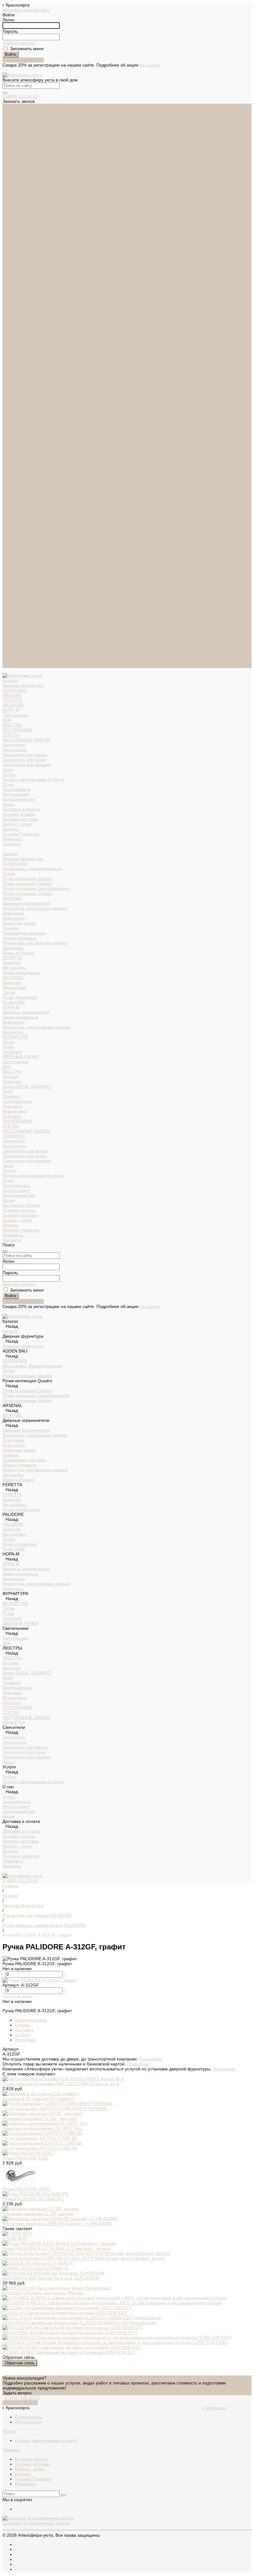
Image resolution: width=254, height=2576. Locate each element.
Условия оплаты (19, 240)
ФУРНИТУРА (15, 463)
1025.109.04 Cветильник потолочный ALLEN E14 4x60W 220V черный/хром (79, 2323)
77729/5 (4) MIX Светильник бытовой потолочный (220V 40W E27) (70, 2352)
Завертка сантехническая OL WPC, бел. (43, 2128)
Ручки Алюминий (20, 423)
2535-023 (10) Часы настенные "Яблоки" (44, 2293)
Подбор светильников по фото (33, 205)
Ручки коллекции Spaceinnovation (36, 314)
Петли (9, 299)
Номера (11, 354)
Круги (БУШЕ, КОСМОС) (27, 512)
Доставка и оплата (21, 631)
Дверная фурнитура (23, 111)
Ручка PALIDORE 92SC (26, 2158)
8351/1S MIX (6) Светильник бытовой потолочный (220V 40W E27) (70, 2332)
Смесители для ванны (25, 180)
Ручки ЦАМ (14, 428)
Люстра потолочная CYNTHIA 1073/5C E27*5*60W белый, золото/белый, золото (84, 2258)
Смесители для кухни (24, 185)
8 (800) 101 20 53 (20, 96)
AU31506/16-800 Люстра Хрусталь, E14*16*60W (51, 2278)
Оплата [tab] (22, 2035)
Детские (11, 502)
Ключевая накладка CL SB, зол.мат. (38, 2214)
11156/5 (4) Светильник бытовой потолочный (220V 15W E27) (65, 2313)
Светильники (15, 141)
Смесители (14, 170)
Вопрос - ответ (17, 250)
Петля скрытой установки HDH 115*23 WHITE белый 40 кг (61, 2084)
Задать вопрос (17, 2393)
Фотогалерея (16, 220)
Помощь (11, 2450)
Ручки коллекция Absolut (27, 304)
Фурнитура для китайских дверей (36, 453)
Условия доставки (20, 245)
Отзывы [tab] (23, 2025)
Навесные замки (19, 349)
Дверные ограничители (26, 329)
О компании (214, 2408)
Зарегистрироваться (23, 60)
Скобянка (12, 477)
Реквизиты (13, 265)
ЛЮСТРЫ (12, 151)
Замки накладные (20, 443)
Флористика (15, 537)
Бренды (10, 255)
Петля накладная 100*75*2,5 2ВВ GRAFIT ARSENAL (55, 2108)
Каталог (10, 279)
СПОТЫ (11, 161)
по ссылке (150, 65)
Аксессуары (14, 175)
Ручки (8, 472)
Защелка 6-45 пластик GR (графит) (38, 2099)
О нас (8, 606)
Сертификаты (16, 215)
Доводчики (13, 339)
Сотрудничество (19, 621)
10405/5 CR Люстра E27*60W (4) (36, 2268)
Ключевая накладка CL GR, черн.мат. (40, 2118)
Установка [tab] (25, 2040)
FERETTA (12, 126)
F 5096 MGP (15, 2238)
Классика (12, 507)
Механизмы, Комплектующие (32, 294)
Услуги (9, 596)
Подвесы (11, 522)
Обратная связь (20, 2363)
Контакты (12, 666)
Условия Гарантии (21, 260)
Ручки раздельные (21, 398)
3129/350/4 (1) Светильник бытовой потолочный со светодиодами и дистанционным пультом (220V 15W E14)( (115, 2342)
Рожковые (12, 532)
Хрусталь (12, 542)
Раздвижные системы (24, 359)
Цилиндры (13, 373)
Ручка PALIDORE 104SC (27, 2189)
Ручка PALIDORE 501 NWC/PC (33, 2199)
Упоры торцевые (19, 364)
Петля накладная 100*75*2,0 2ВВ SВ (40, 2138)
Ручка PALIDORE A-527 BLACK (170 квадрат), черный (57, 2248)
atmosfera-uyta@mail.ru (26, 10)
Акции (9, 626)
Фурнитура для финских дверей (35, 369)
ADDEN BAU (15, 116)
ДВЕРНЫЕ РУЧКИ (20, 482)
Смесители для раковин (27, 190)
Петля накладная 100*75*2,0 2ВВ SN (40, 2148)
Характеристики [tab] (31, 2020)
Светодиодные (18, 527)
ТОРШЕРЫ (13, 562)
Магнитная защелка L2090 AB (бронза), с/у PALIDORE (57, 2224)
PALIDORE (13, 131)
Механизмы (14, 393)
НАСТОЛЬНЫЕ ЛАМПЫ (26, 166)
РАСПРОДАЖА (18, 156)
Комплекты (14, 344)
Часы (8, 195)
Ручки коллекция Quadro (27, 309)
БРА (7, 146)
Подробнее (151, 2059)
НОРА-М (11, 136)
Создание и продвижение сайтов (36, 2523)
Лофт (8, 517)
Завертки (12, 388)
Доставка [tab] (24, 2030)
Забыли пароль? (19, 43)
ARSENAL (12, 121)
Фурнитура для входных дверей (35, 334)
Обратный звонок (20, 2403)
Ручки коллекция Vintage (27, 319)
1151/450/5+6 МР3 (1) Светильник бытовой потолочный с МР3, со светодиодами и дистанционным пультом (112, 2303)
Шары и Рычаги (18, 378)
